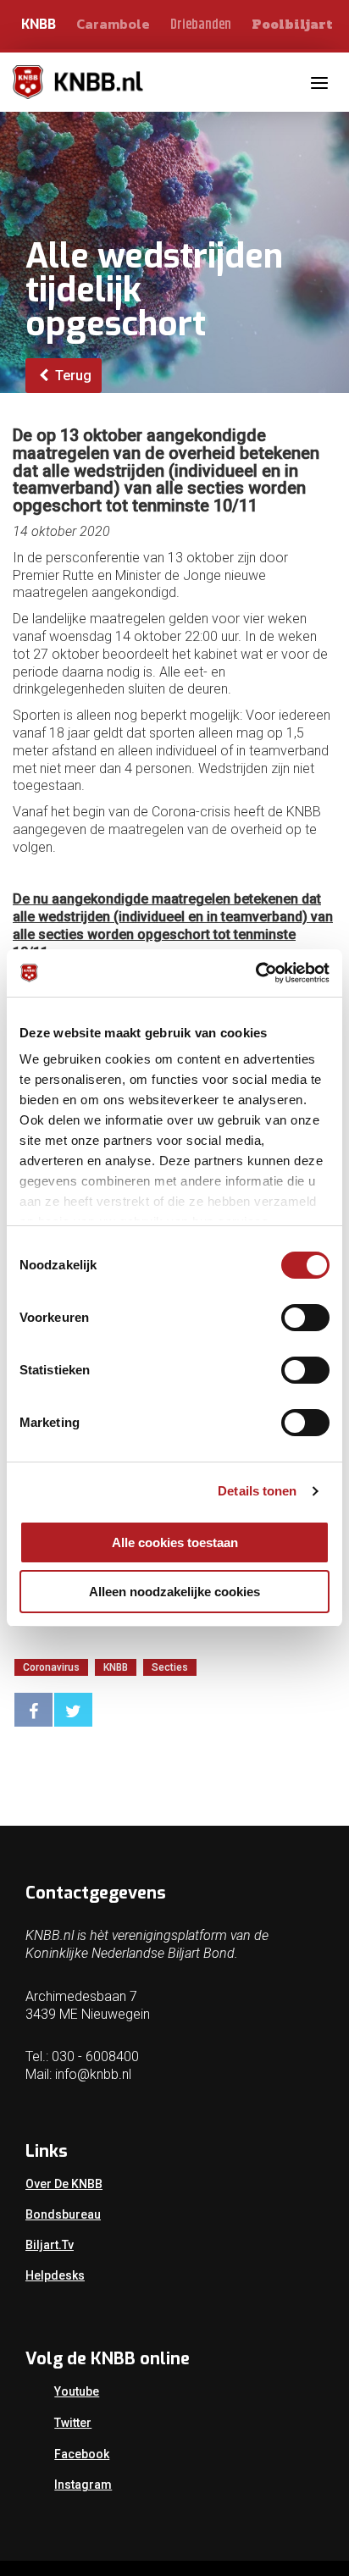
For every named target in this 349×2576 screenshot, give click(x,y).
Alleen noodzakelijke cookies (174, 1592)
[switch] (305, 1318)
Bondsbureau (63, 2214)
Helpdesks (55, 2275)
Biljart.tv (50, 2245)
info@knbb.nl (93, 2074)
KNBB (39, 24)
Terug (72, 376)
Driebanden (201, 25)
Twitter (73, 2423)
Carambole (113, 24)
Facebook (82, 2454)
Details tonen (257, 1491)
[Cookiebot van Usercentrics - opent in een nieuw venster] (255, 973)
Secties (170, 1667)
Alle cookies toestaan (175, 1542)
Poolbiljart (292, 25)
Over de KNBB (64, 2184)
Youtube (77, 2391)
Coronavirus (51, 1667)
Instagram (83, 2485)
